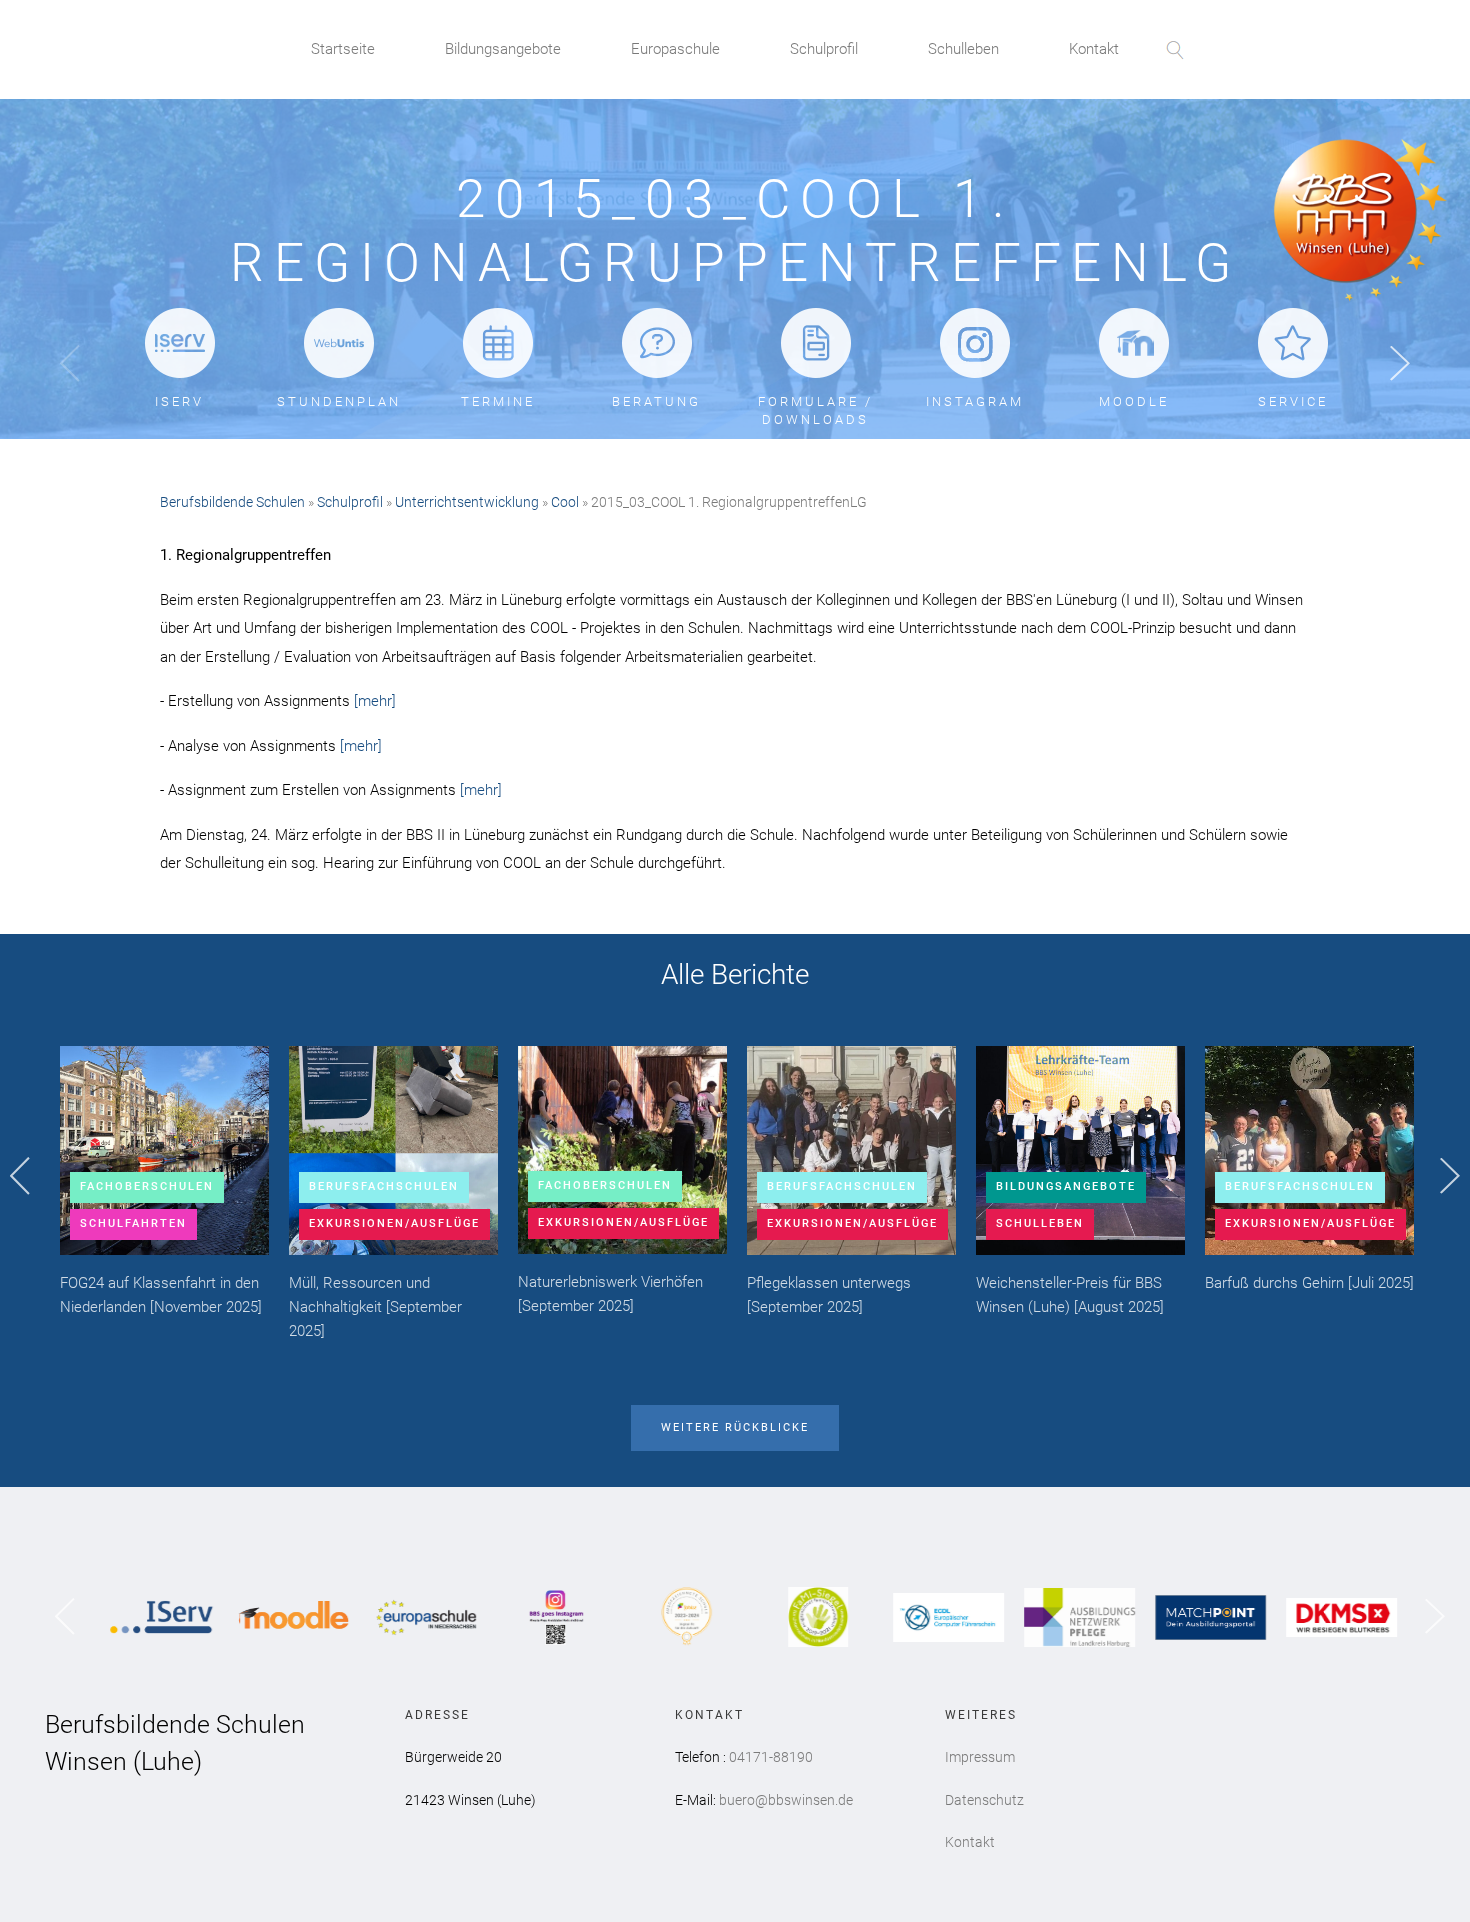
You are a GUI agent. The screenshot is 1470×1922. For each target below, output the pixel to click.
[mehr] (375, 701)
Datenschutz (984, 1800)
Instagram (975, 401)
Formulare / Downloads (815, 410)
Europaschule (675, 49)
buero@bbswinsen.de (786, 1800)
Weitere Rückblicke (735, 1427)
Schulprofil (824, 49)
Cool (565, 502)
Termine (498, 401)
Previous (70, 364)
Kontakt (1094, 49)
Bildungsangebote (503, 49)
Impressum (980, 1757)
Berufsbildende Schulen (232, 502)
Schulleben (963, 49)
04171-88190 (771, 1757)
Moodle (1134, 401)
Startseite (343, 49)
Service (1293, 401)
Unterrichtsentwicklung (467, 502)
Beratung (656, 401)
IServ (179, 401)
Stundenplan (339, 401)
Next (1400, 364)
